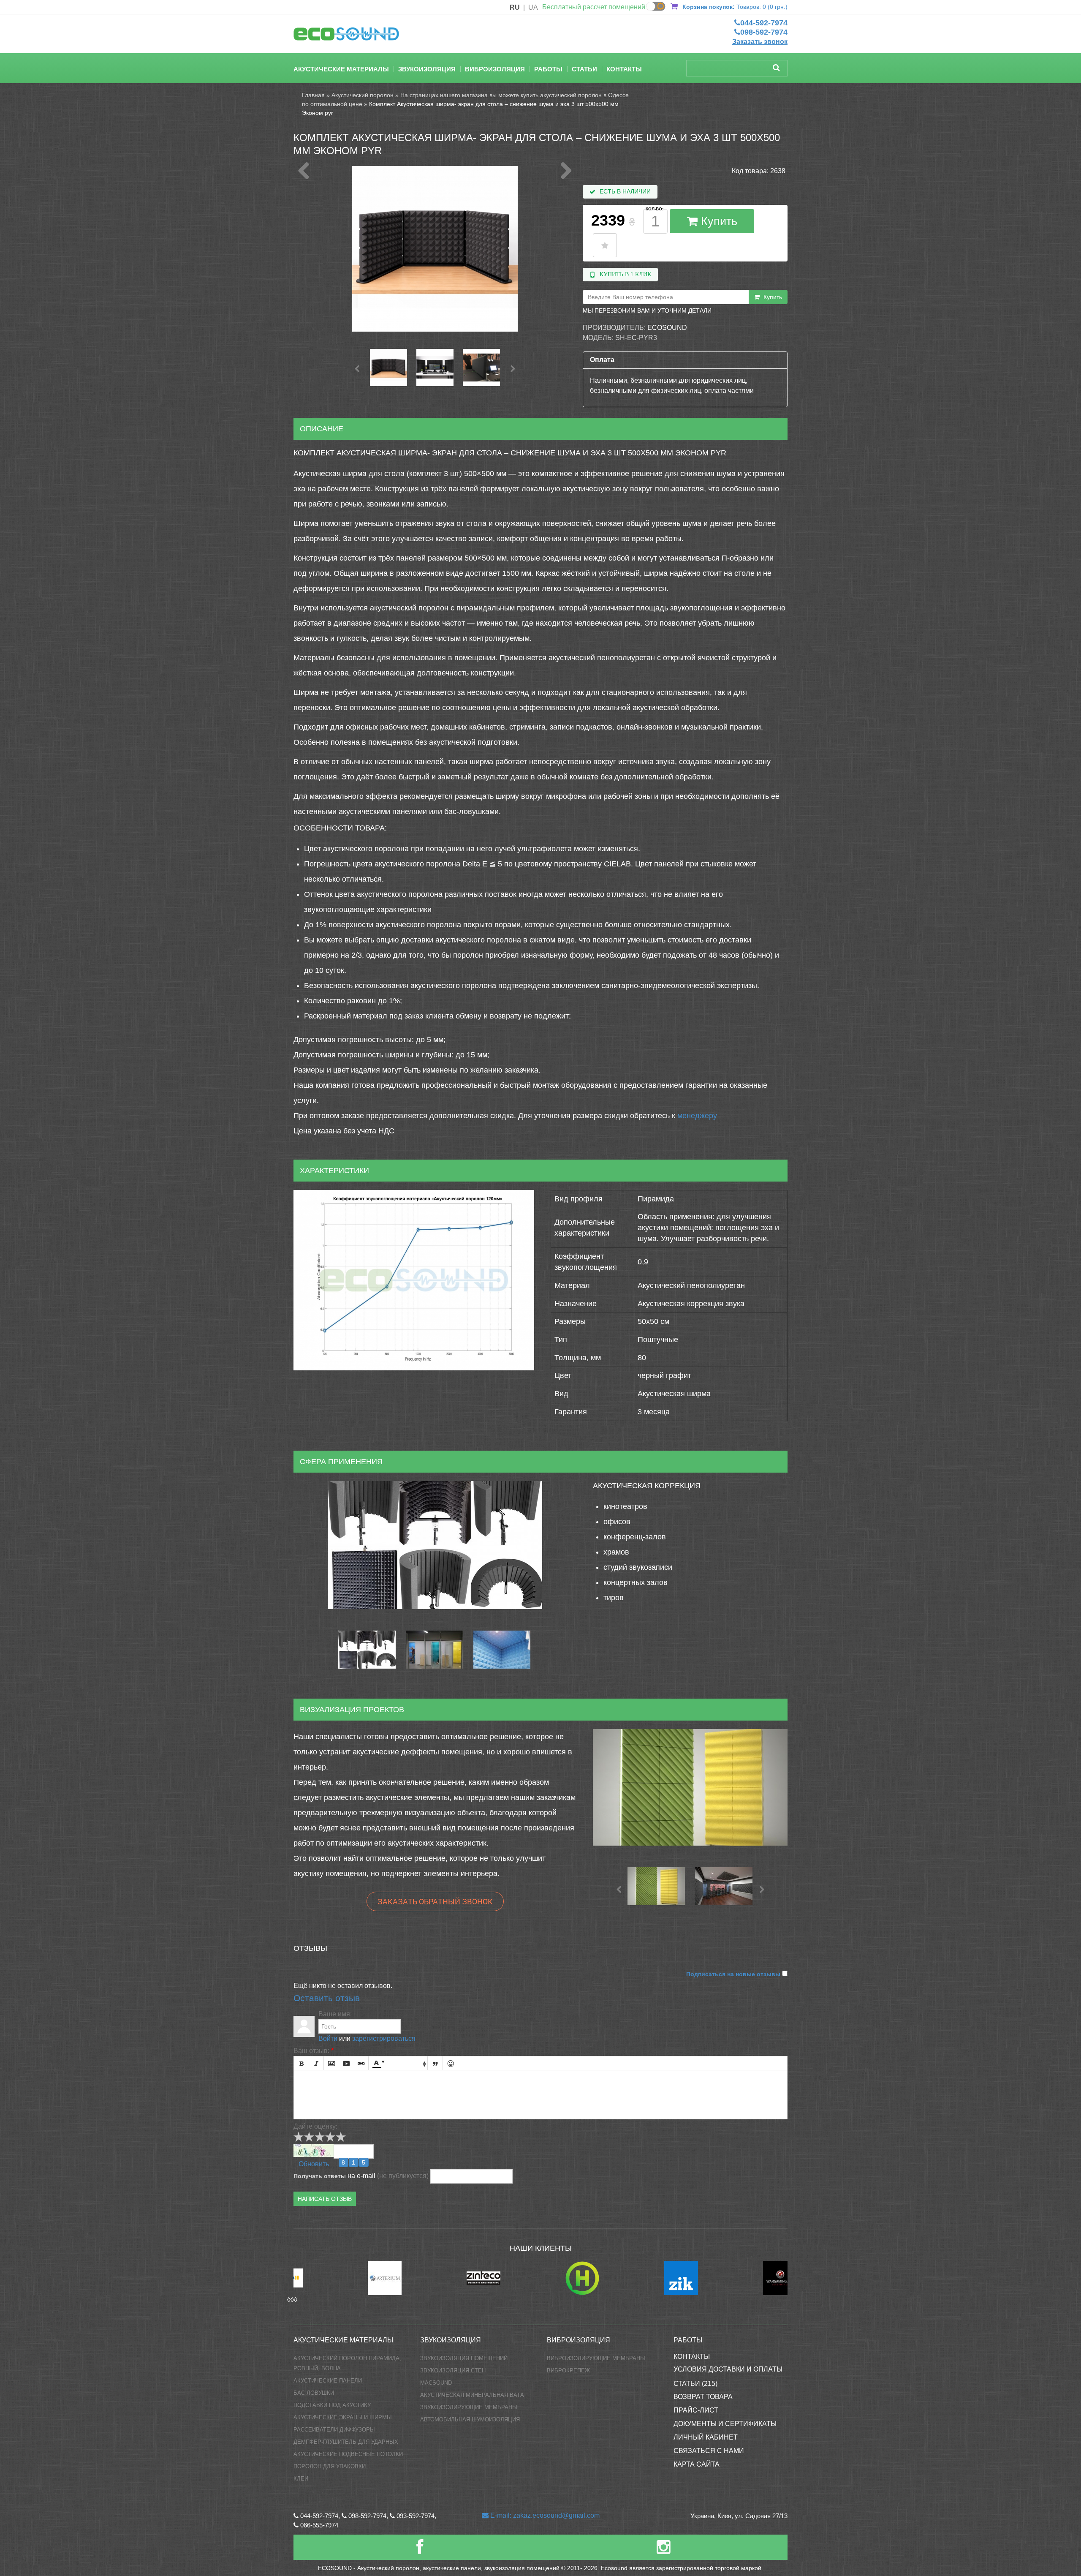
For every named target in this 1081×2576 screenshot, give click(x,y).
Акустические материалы (341, 69)
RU (515, 7)
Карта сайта (697, 2464)
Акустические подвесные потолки (348, 2454)
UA (533, 7)
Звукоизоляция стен (453, 2370)
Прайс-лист (696, 2410)
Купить (717, 221)
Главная (313, 95)
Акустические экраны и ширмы (343, 2417)
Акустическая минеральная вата (472, 2395)
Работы (548, 69)
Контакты (624, 69)
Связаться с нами (709, 2451)
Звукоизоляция (427, 69)
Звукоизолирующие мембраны (469, 2407)
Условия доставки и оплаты (728, 2369)
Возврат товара (703, 2397)
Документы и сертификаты (725, 2424)
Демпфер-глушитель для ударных (346, 2442)
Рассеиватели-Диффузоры (334, 2430)
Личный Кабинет (706, 2437)
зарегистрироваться (384, 2038)
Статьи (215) (695, 2384)
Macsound (436, 2383)
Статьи (584, 69)
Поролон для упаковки (330, 2466)
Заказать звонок (760, 42)
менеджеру (697, 1116)
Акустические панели (328, 2381)
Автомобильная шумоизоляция (470, 2419)
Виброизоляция (495, 69)
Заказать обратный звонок (435, 1901)
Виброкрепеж (568, 2370)
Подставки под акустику (332, 2405)
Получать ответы (320, 2176)
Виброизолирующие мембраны (596, 2358)
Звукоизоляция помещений (464, 2358)
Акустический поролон (363, 95)
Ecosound (667, 328)
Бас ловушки (314, 2393)
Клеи (301, 2479)
